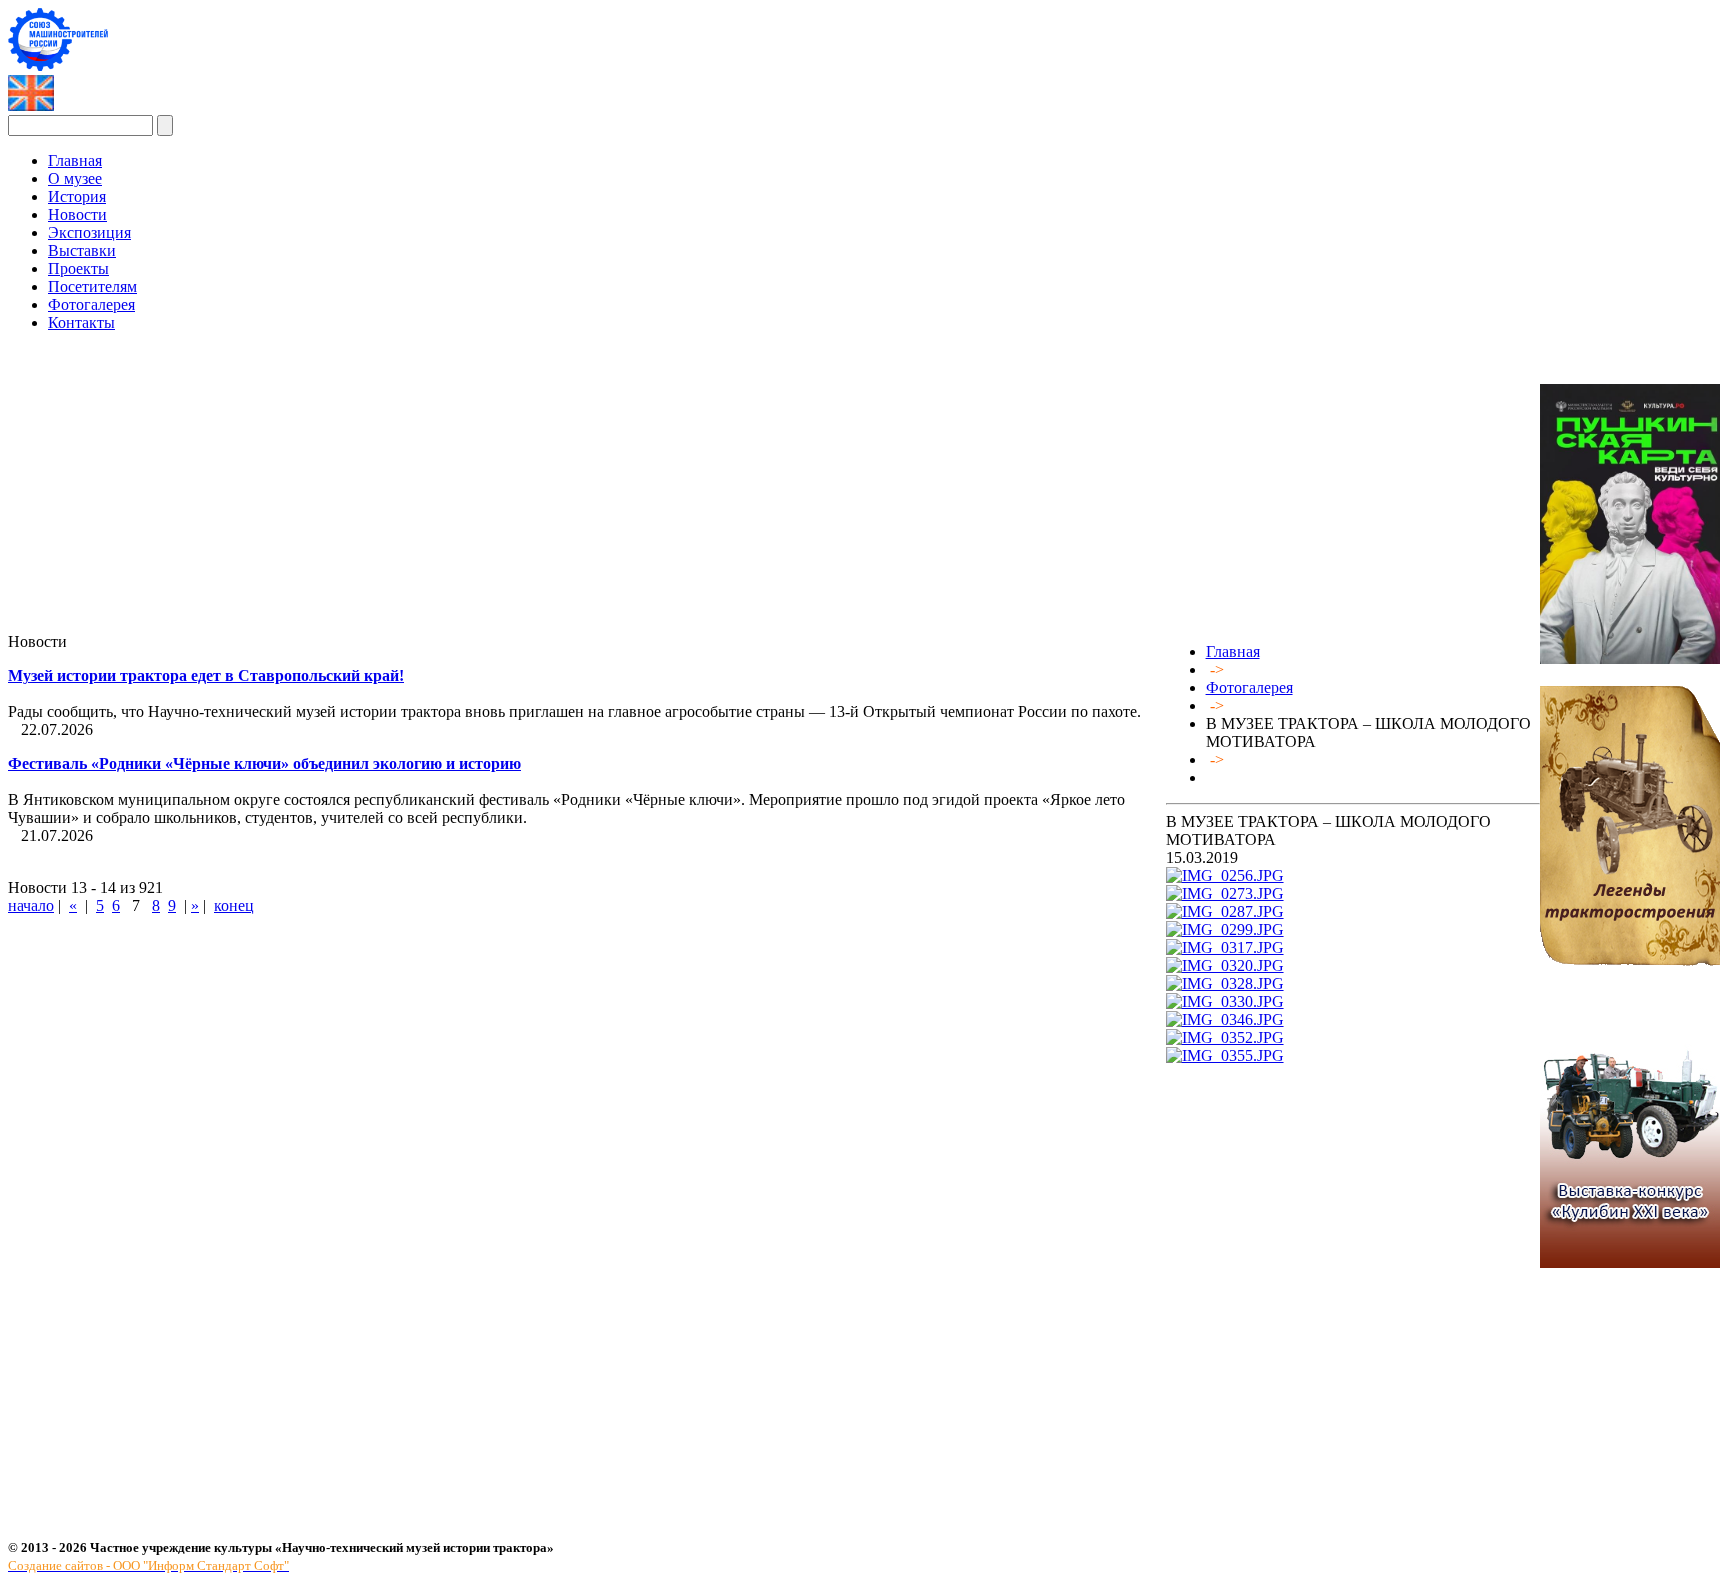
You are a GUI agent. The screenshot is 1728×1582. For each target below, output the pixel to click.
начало (31, 905)
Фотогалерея (1249, 687)
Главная (1233, 651)
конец (234, 905)
